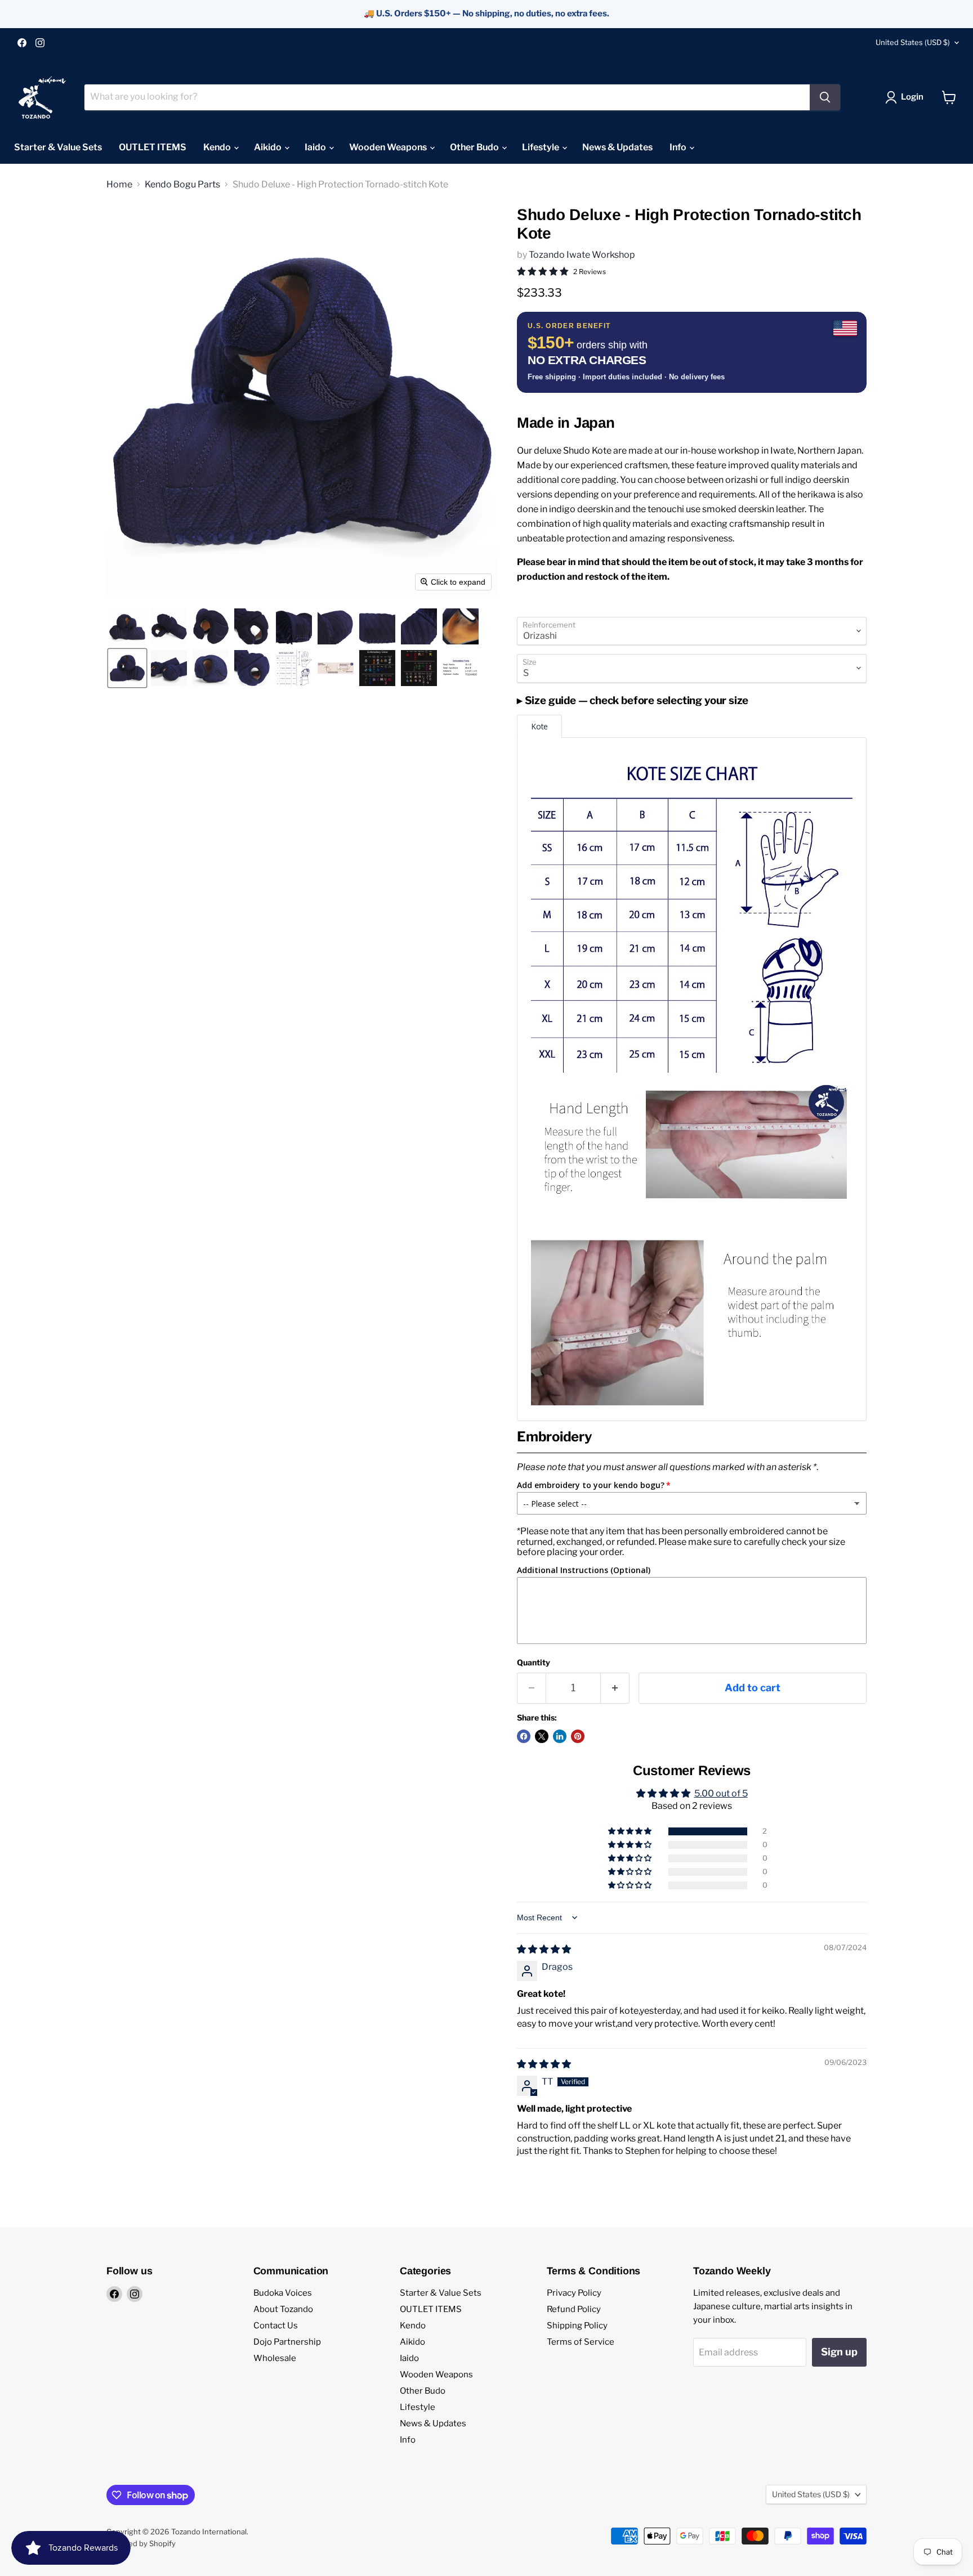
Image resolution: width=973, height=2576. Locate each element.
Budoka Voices (283, 2293)
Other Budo (475, 147)
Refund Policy (574, 2309)
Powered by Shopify (141, 2543)
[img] (544, 1949)
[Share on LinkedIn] (560, 1736)
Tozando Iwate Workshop (582, 255)
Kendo (218, 147)
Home (119, 185)
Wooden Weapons (389, 147)
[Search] (825, 97)
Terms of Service (581, 2342)
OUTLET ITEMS (153, 147)
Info (679, 147)
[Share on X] (542, 1736)
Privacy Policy (574, 2293)
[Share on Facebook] (524, 1736)
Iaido (316, 147)
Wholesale (275, 2358)
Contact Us (276, 2326)
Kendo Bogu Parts (182, 185)
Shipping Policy (577, 2326)
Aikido (269, 147)
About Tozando (283, 2309)
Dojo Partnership (287, 2342)
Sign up (839, 2352)
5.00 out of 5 (721, 1793)
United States (913, 42)
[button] (907, 97)
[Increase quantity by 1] (615, 1688)
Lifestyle (541, 147)
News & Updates (617, 147)
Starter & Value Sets (58, 147)
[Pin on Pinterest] (578, 1736)
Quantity (534, 1663)
